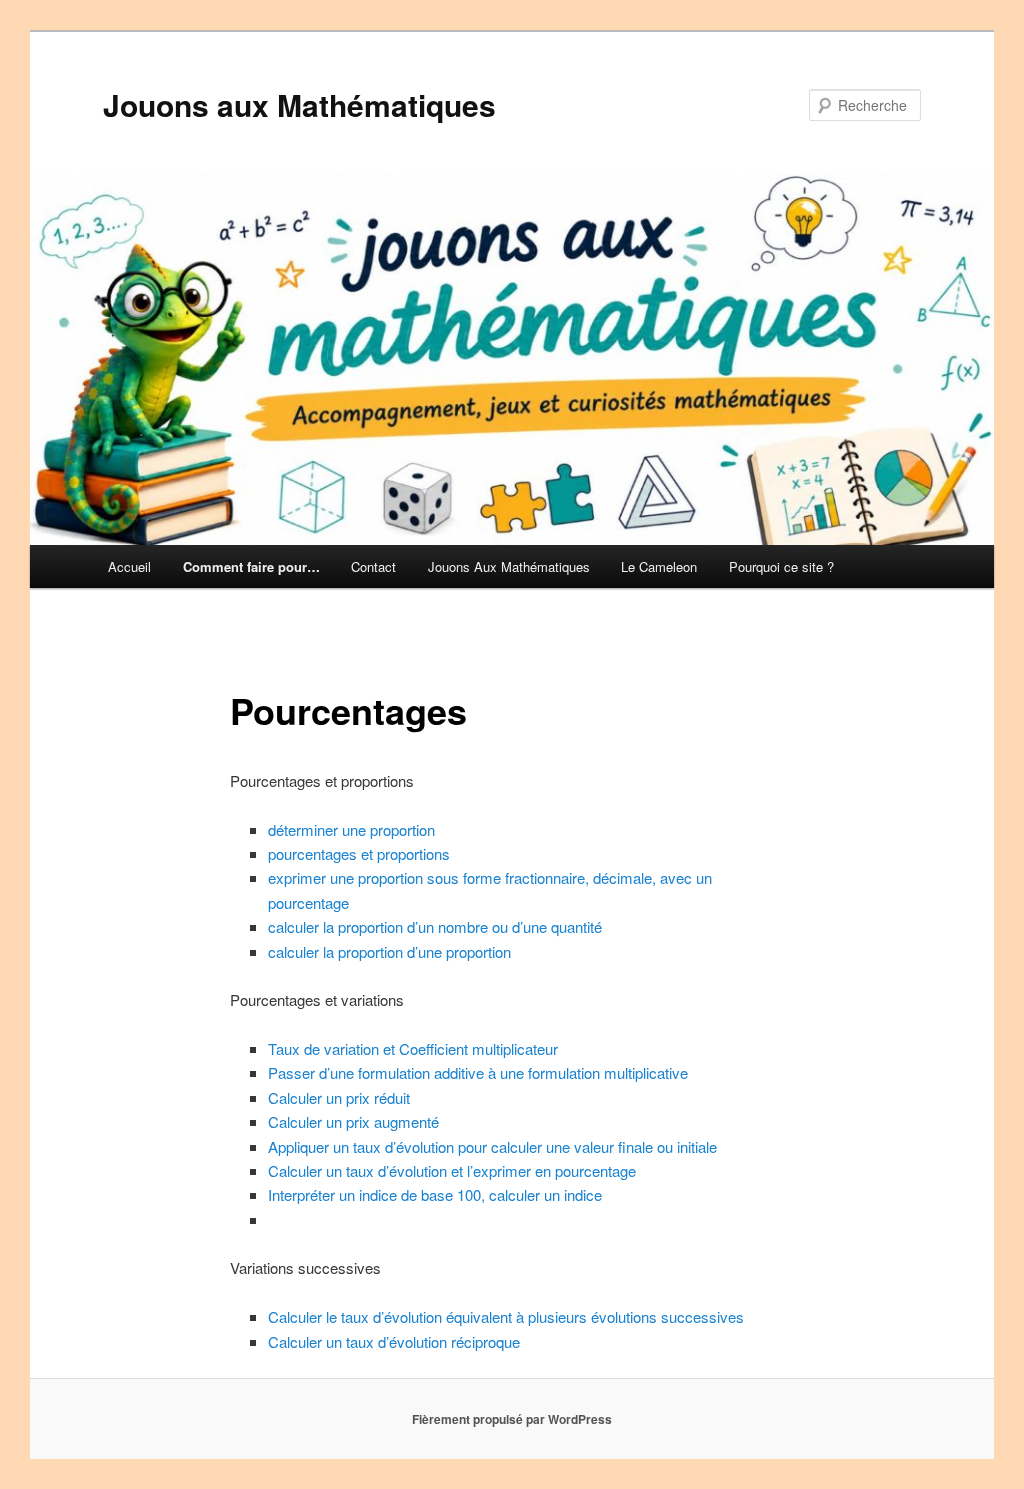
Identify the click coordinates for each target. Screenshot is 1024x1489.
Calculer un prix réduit (339, 1097)
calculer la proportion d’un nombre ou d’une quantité (435, 926)
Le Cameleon (659, 566)
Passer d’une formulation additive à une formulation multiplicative (478, 1072)
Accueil (129, 566)
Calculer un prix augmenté (353, 1121)
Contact (373, 566)
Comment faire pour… (251, 566)
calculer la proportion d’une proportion (389, 951)
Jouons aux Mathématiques (299, 104)
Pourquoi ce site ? (781, 566)
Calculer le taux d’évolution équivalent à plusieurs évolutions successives (506, 1316)
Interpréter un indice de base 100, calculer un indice (435, 1194)
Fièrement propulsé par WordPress (512, 1419)
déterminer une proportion (351, 829)
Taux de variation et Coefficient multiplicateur (413, 1048)
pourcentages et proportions (359, 853)
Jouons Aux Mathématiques (509, 566)
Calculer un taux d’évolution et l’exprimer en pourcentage (452, 1170)
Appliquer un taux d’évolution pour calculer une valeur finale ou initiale (492, 1146)
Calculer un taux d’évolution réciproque (394, 1341)
